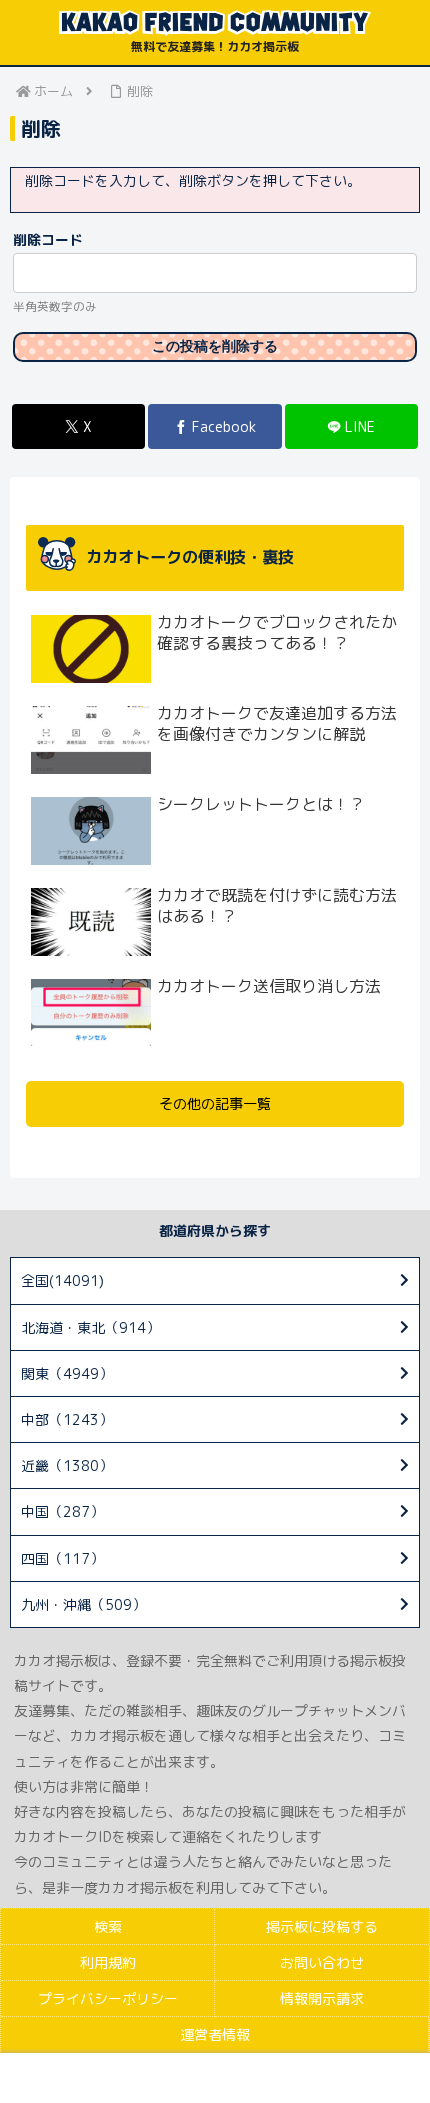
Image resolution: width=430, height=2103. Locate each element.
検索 (108, 1926)
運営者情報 (215, 2034)
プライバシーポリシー (108, 1998)
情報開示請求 (322, 1998)
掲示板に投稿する (322, 1926)
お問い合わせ (322, 1962)
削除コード (48, 239)
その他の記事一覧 (215, 1103)
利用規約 (108, 1962)
